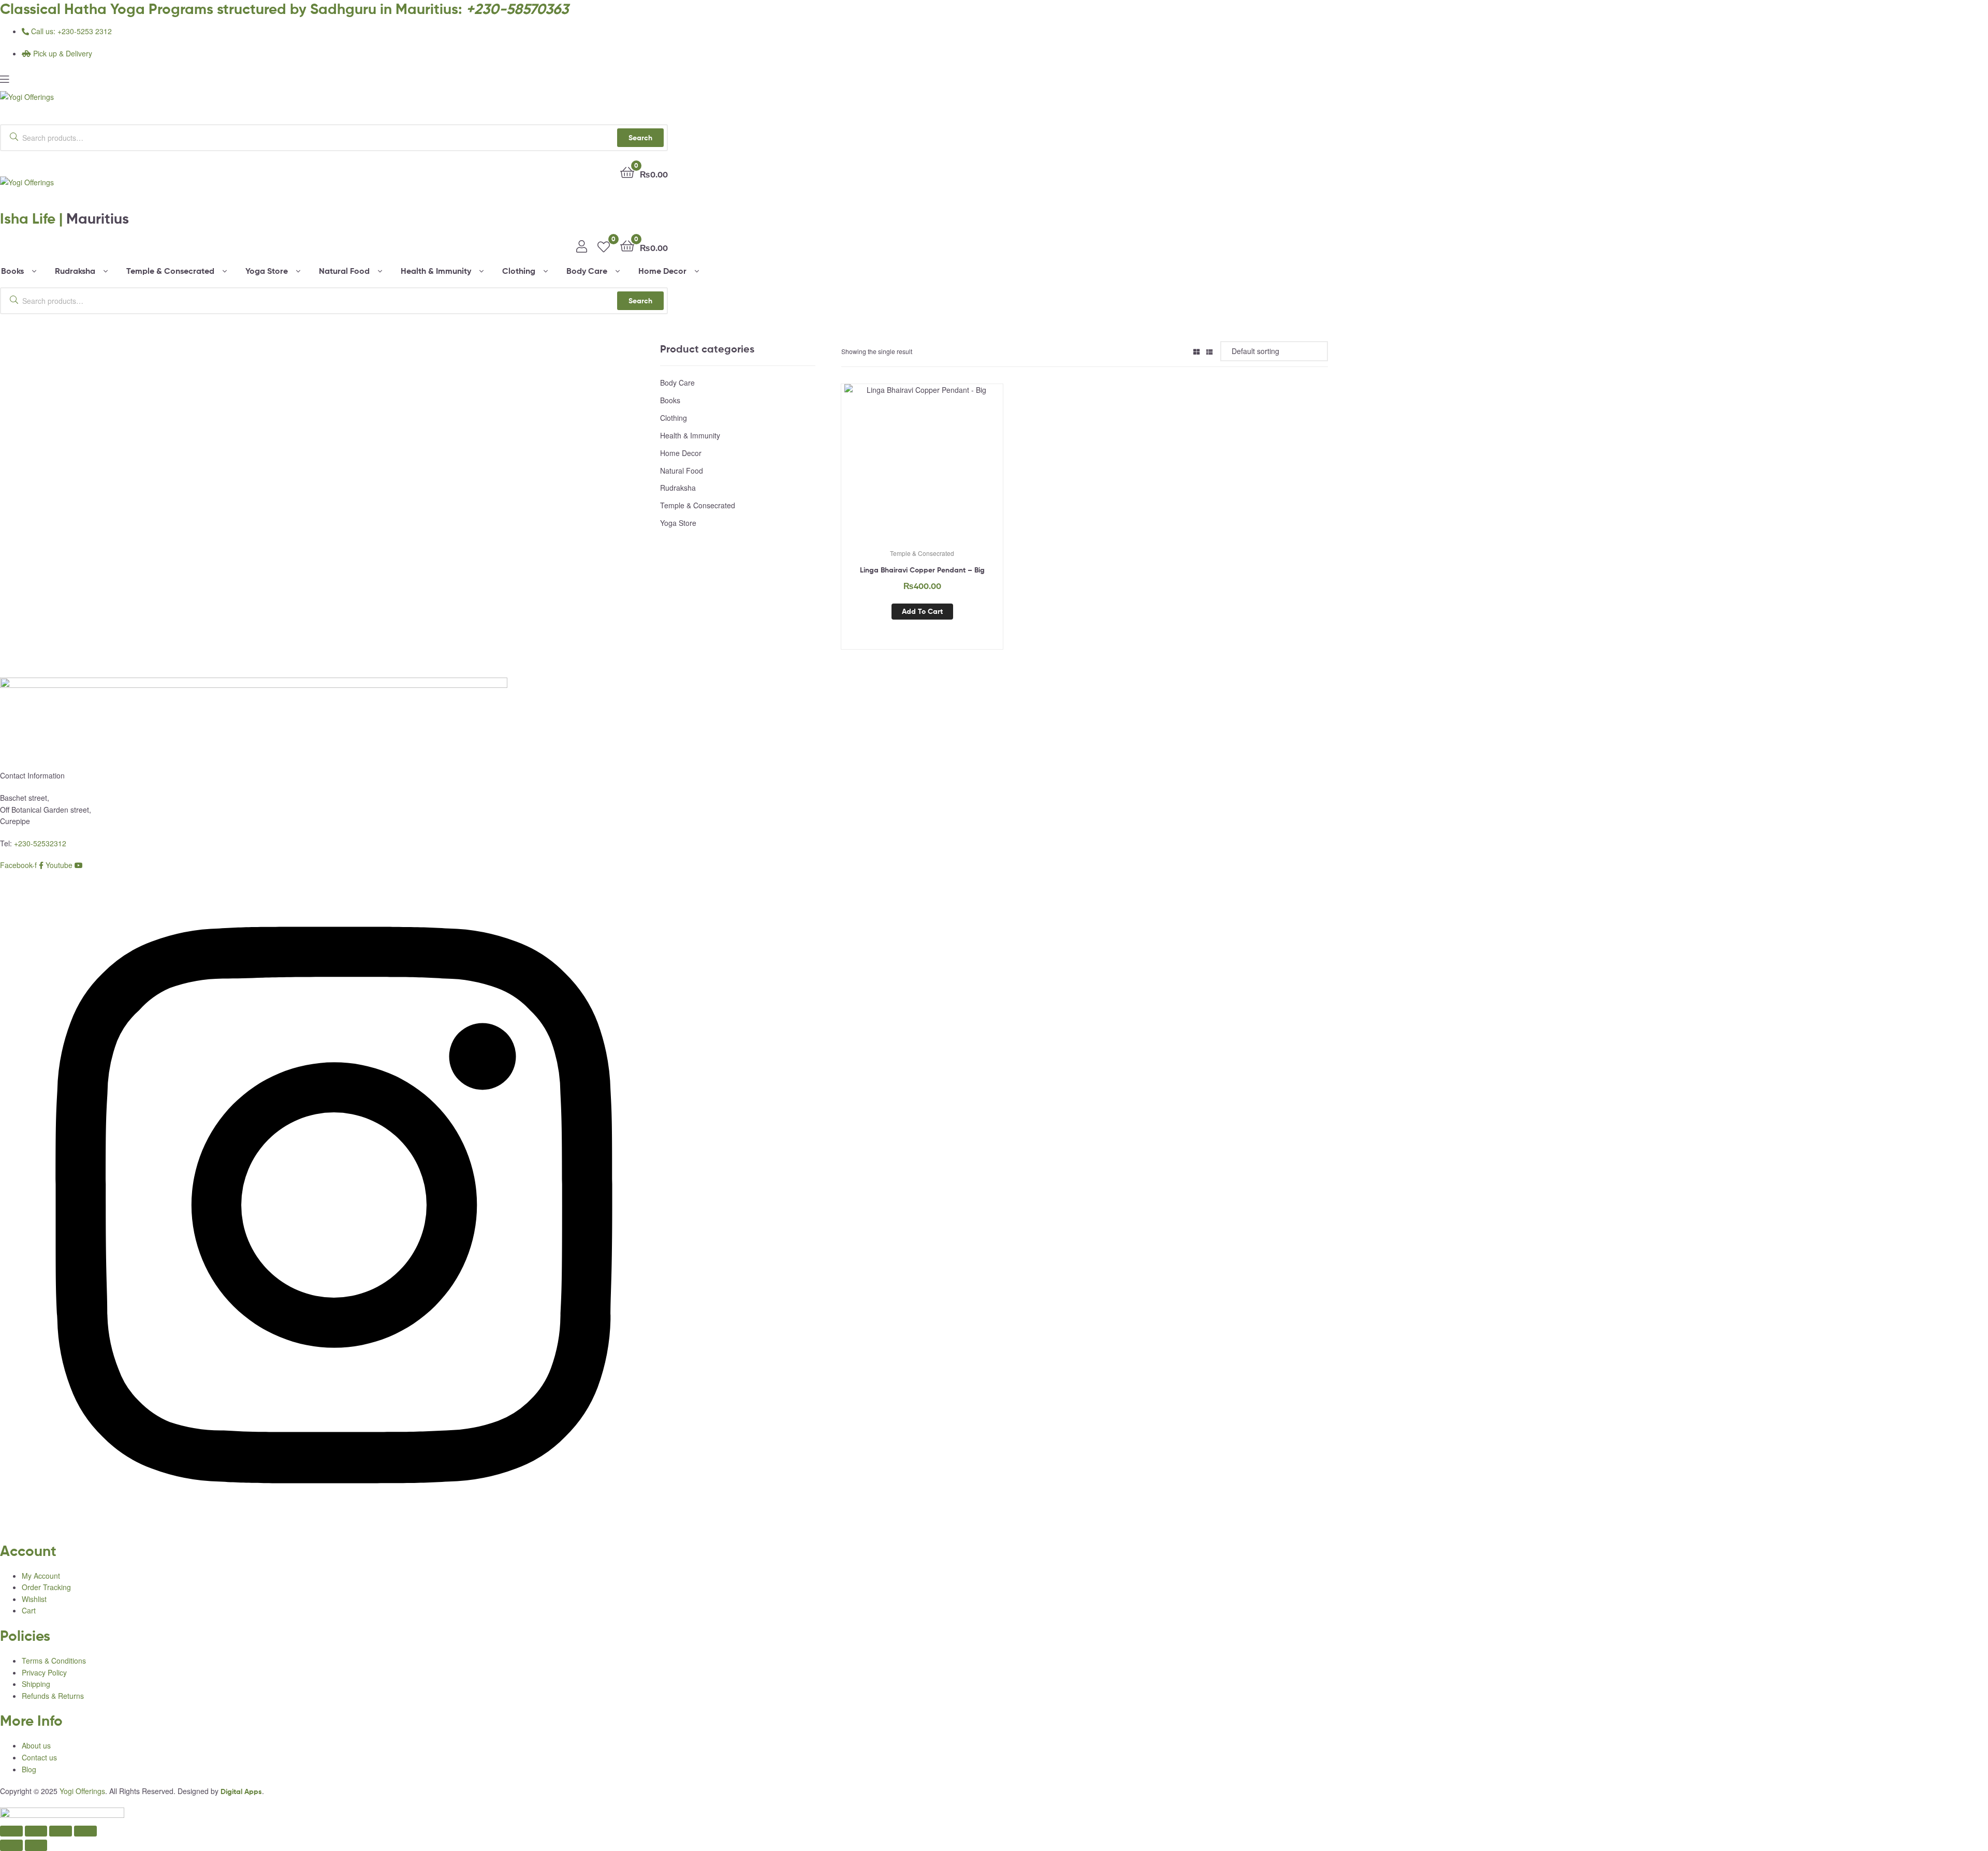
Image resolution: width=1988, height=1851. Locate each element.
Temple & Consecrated (922, 553)
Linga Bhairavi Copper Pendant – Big (922, 570)
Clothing (674, 418)
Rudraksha (678, 488)
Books (670, 400)
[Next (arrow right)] (36, 1845)
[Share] (61, 1831)
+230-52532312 (40, 843)
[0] (604, 245)
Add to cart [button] (922, 611)
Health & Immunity (690, 435)
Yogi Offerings (82, 1791)
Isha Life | (64, 218)
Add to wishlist (897, 469)
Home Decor (681, 453)
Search (640, 138)
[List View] (1209, 351)
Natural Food (682, 471)
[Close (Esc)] (85, 1831)
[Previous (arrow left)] (11, 1845)
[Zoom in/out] (11, 1831)
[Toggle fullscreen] (36, 1831)
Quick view (947, 469)
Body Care (677, 383)
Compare (922, 469)
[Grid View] (1196, 351)
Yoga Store (678, 523)
